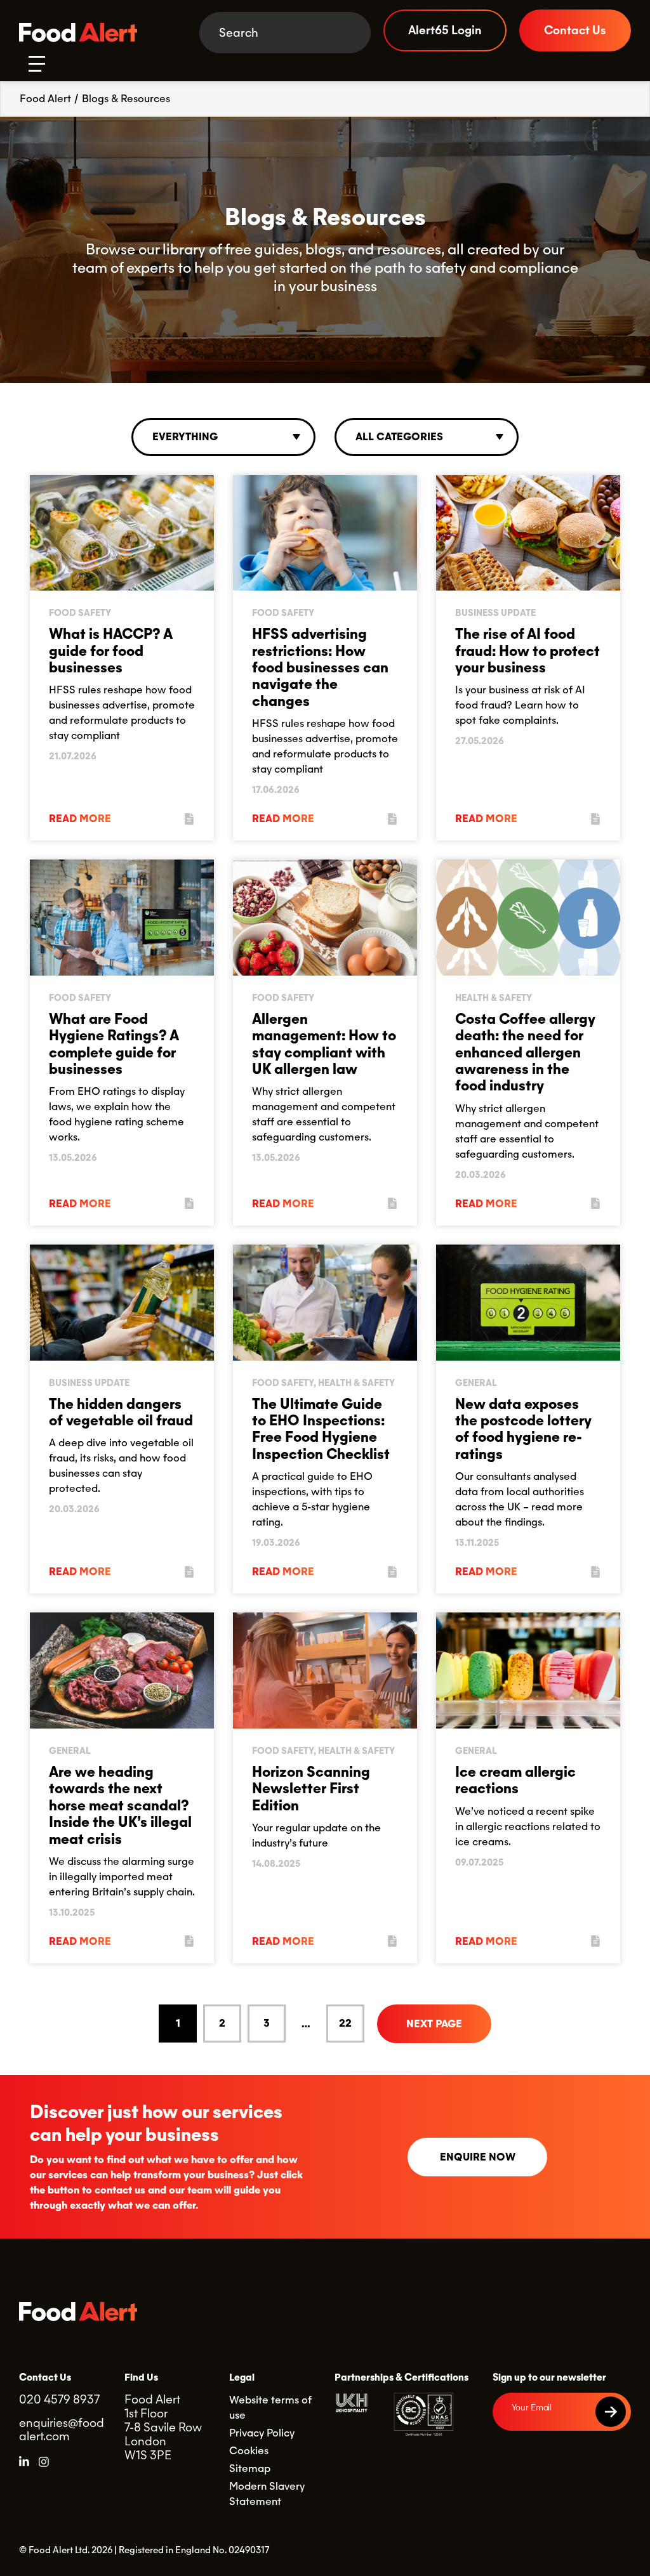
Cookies (249, 2451)
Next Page (434, 2024)
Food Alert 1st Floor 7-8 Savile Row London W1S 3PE (163, 2427)
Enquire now (478, 2157)
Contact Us (575, 30)
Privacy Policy (262, 2433)
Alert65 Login (445, 30)
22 (345, 2023)
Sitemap (250, 2468)
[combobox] (223, 437)
